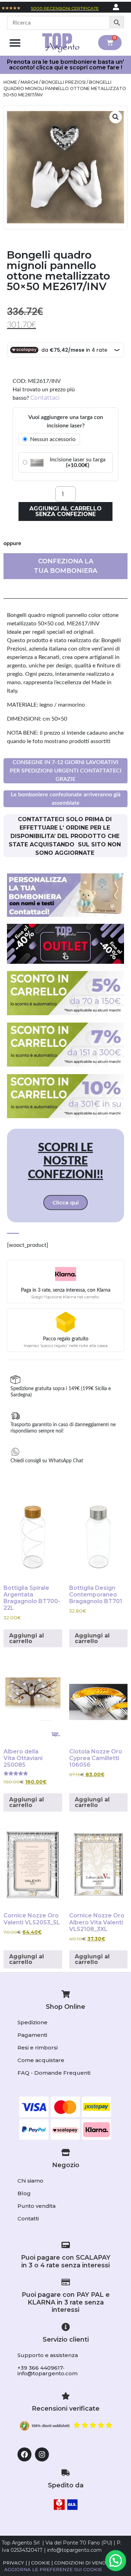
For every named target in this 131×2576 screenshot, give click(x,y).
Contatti (28, 2218)
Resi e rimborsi (38, 2048)
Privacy (13, 2563)
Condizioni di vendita (84, 2563)
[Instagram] (42, 2454)
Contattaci (45, 398)
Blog (24, 2193)
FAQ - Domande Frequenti (54, 2073)
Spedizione (32, 2022)
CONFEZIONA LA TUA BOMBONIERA (65, 566)
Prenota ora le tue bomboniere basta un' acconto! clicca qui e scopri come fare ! (65, 65)
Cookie (41, 2563)
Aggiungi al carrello (27, 1638)
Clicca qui (65, 1203)
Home (10, 82)
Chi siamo (30, 2181)
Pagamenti (32, 2035)
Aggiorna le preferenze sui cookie (53, 2569)
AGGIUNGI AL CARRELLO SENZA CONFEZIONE (65, 511)
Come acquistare (41, 2060)
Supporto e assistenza (48, 2355)
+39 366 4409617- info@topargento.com (48, 2371)
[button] (15, 43)
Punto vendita (37, 2206)
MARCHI (29, 82)
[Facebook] (24, 2454)
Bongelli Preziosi (64, 82)
